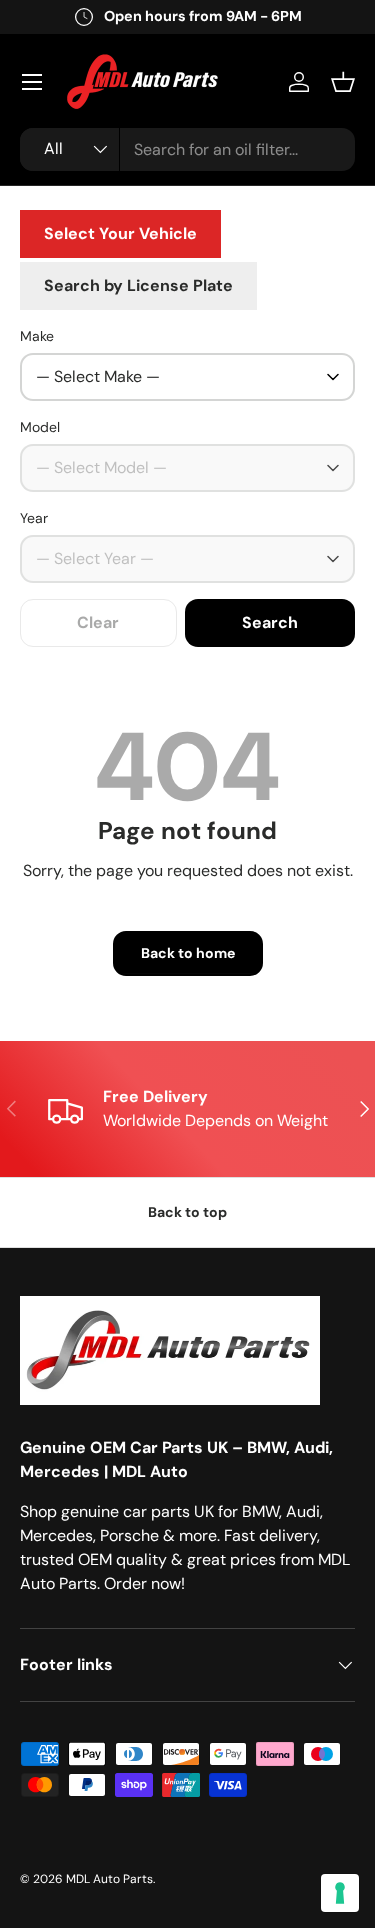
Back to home (188, 953)
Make (37, 336)
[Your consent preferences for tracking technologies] (340, 1893)
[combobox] (187, 149)
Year (34, 518)
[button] (343, 82)
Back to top (187, 1212)
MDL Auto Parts (109, 1879)
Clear (98, 622)
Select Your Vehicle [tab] (120, 233)
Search (270, 622)
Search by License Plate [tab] (138, 285)
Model (40, 427)
